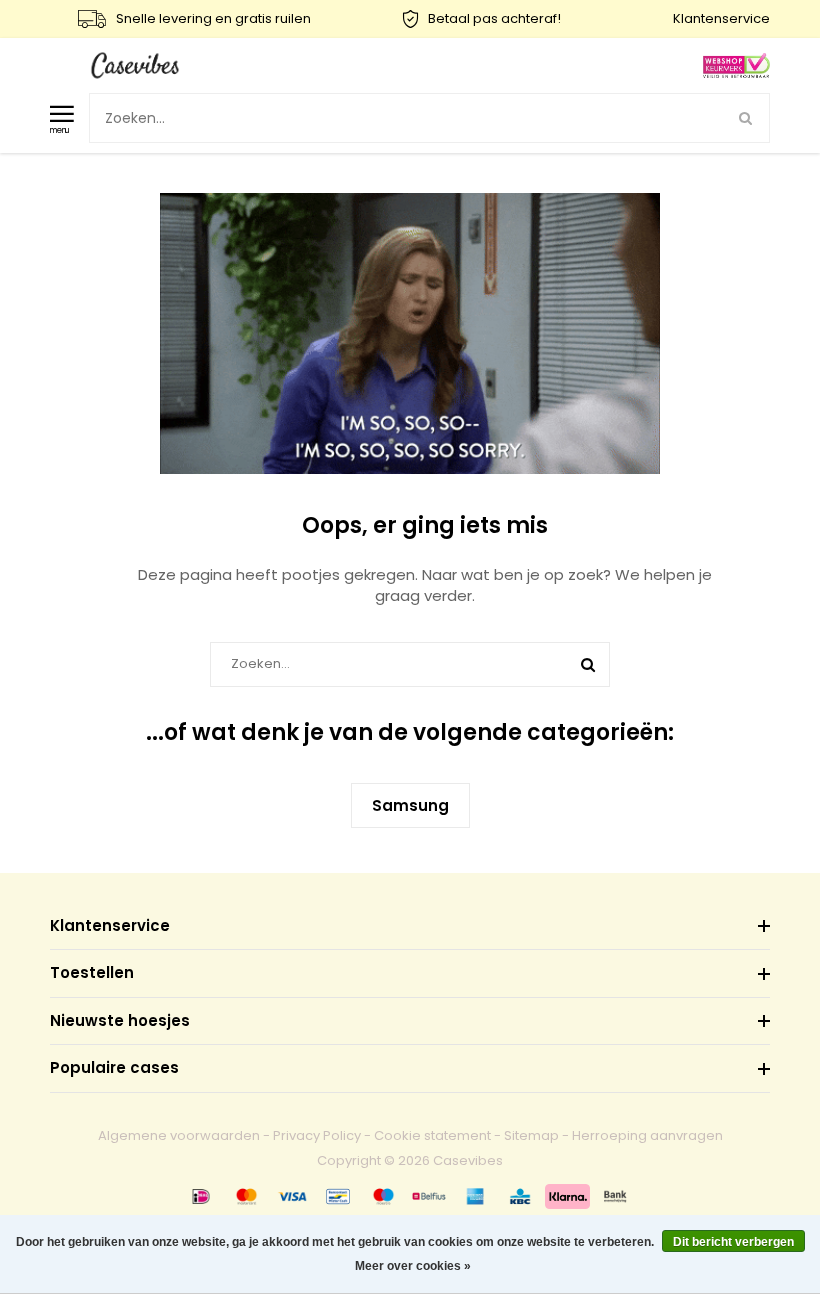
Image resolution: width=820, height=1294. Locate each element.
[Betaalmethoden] (201, 1196)
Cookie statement (432, 1135)
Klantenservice (721, 18)
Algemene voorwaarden (179, 1135)
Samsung (410, 805)
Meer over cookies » (413, 1266)
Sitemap (531, 1135)
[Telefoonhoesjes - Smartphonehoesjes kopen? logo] (135, 64)
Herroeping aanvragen (647, 1135)
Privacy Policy (317, 1135)
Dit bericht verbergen (733, 1242)
